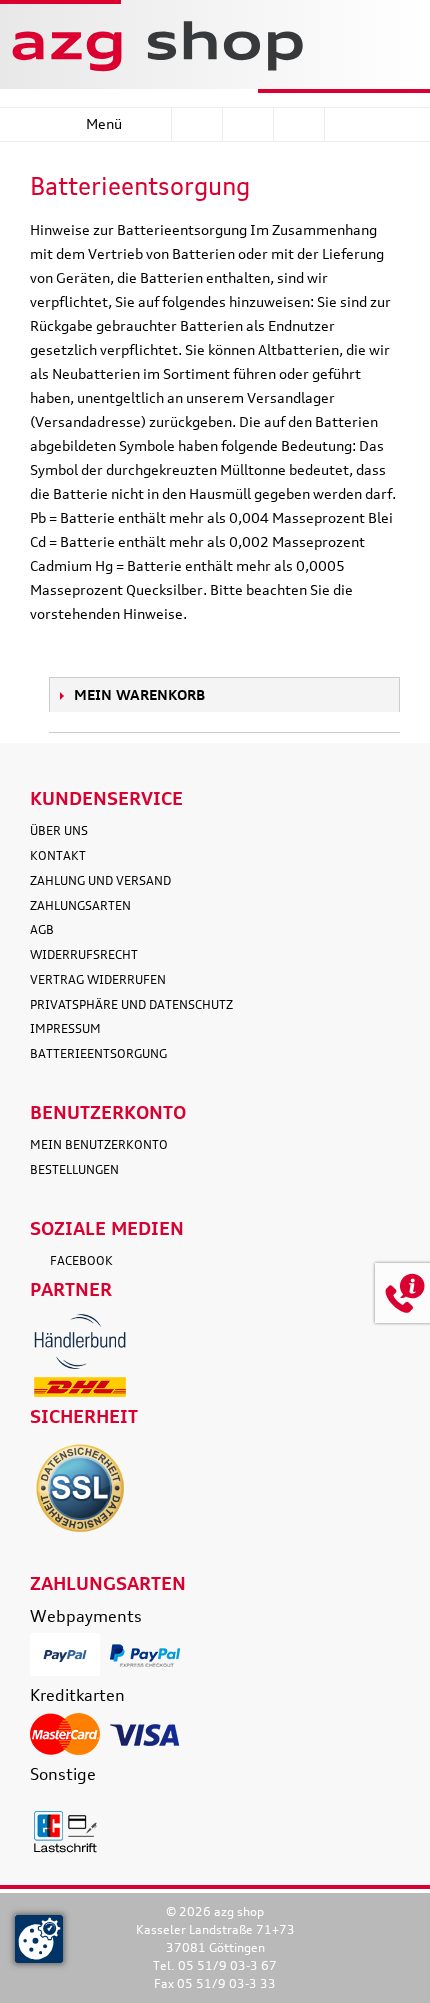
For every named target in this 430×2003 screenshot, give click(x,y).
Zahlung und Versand (100, 880)
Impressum (65, 1028)
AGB (42, 929)
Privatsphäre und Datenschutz (131, 1004)
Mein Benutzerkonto (99, 1144)
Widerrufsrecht (84, 954)
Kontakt (58, 855)
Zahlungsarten (80, 905)
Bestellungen (74, 1169)
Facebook (81, 1260)
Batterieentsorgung (98, 1053)
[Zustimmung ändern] (39, 1939)
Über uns (59, 830)
